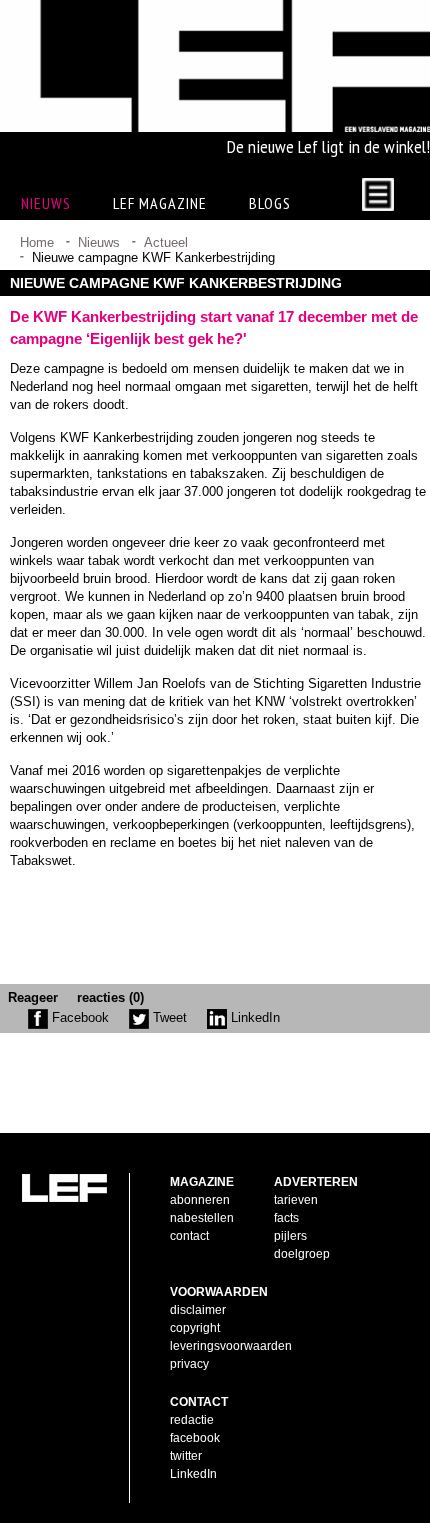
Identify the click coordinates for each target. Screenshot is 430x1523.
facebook (195, 1438)
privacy (189, 1364)
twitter (186, 1456)
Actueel (166, 242)
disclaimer (198, 1310)
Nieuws (99, 242)
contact (189, 1236)
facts (286, 1218)
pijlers (290, 1236)
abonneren (200, 1200)
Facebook (78, 1017)
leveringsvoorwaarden (231, 1346)
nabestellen (202, 1218)
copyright (195, 1328)
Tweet (168, 1017)
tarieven (296, 1200)
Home (37, 242)
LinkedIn (253, 1017)
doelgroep (302, 1254)
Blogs (270, 203)
